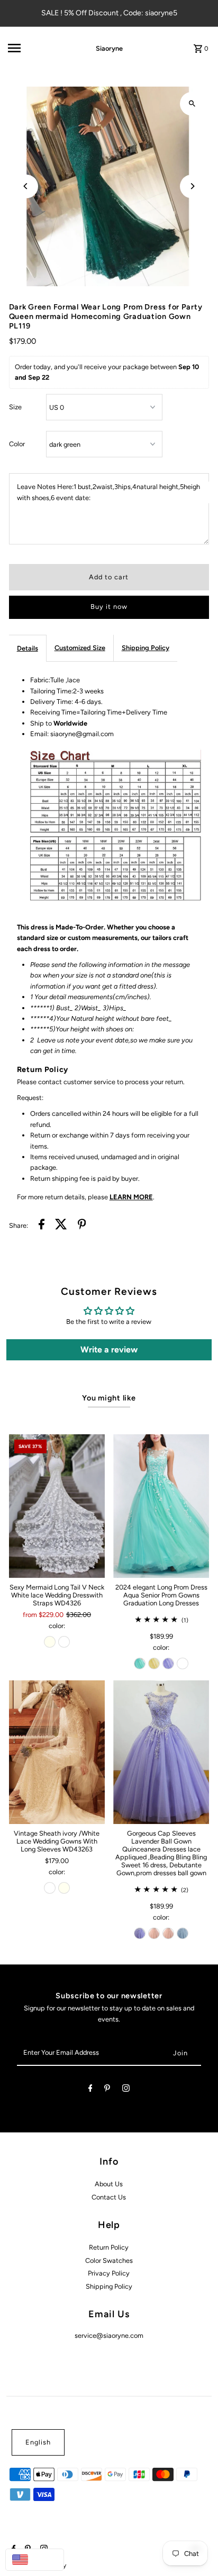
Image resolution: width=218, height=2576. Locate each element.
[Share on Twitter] (61, 1226)
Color (17, 444)
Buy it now (109, 607)
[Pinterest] (107, 2090)
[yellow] (154, 1663)
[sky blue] (183, 1933)
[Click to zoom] (192, 104)
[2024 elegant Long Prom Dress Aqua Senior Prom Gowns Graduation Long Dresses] (161, 1506)
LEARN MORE (131, 1197)
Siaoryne (109, 48)
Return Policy (109, 2247)
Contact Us (109, 2197)
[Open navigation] (37, 48)
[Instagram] (126, 2090)
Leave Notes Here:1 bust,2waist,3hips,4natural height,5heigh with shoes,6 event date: (108, 492)
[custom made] (183, 1663)
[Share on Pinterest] (82, 1226)
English (38, 2442)
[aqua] (140, 1663)
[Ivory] (50, 1642)
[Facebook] (90, 2090)
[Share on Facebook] (42, 1226)
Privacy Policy (109, 2273)
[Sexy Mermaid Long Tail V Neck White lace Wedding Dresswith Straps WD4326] (57, 1506)
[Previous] (26, 186)
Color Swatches (109, 2260)
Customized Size (80, 648)
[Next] (192, 186)
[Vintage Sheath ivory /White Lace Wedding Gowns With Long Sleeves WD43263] (57, 1752)
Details (28, 648)
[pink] (154, 1933)
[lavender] (168, 1663)
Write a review (109, 1350)
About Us (109, 2184)
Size (15, 407)
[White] (64, 1642)
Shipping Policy (146, 648)
